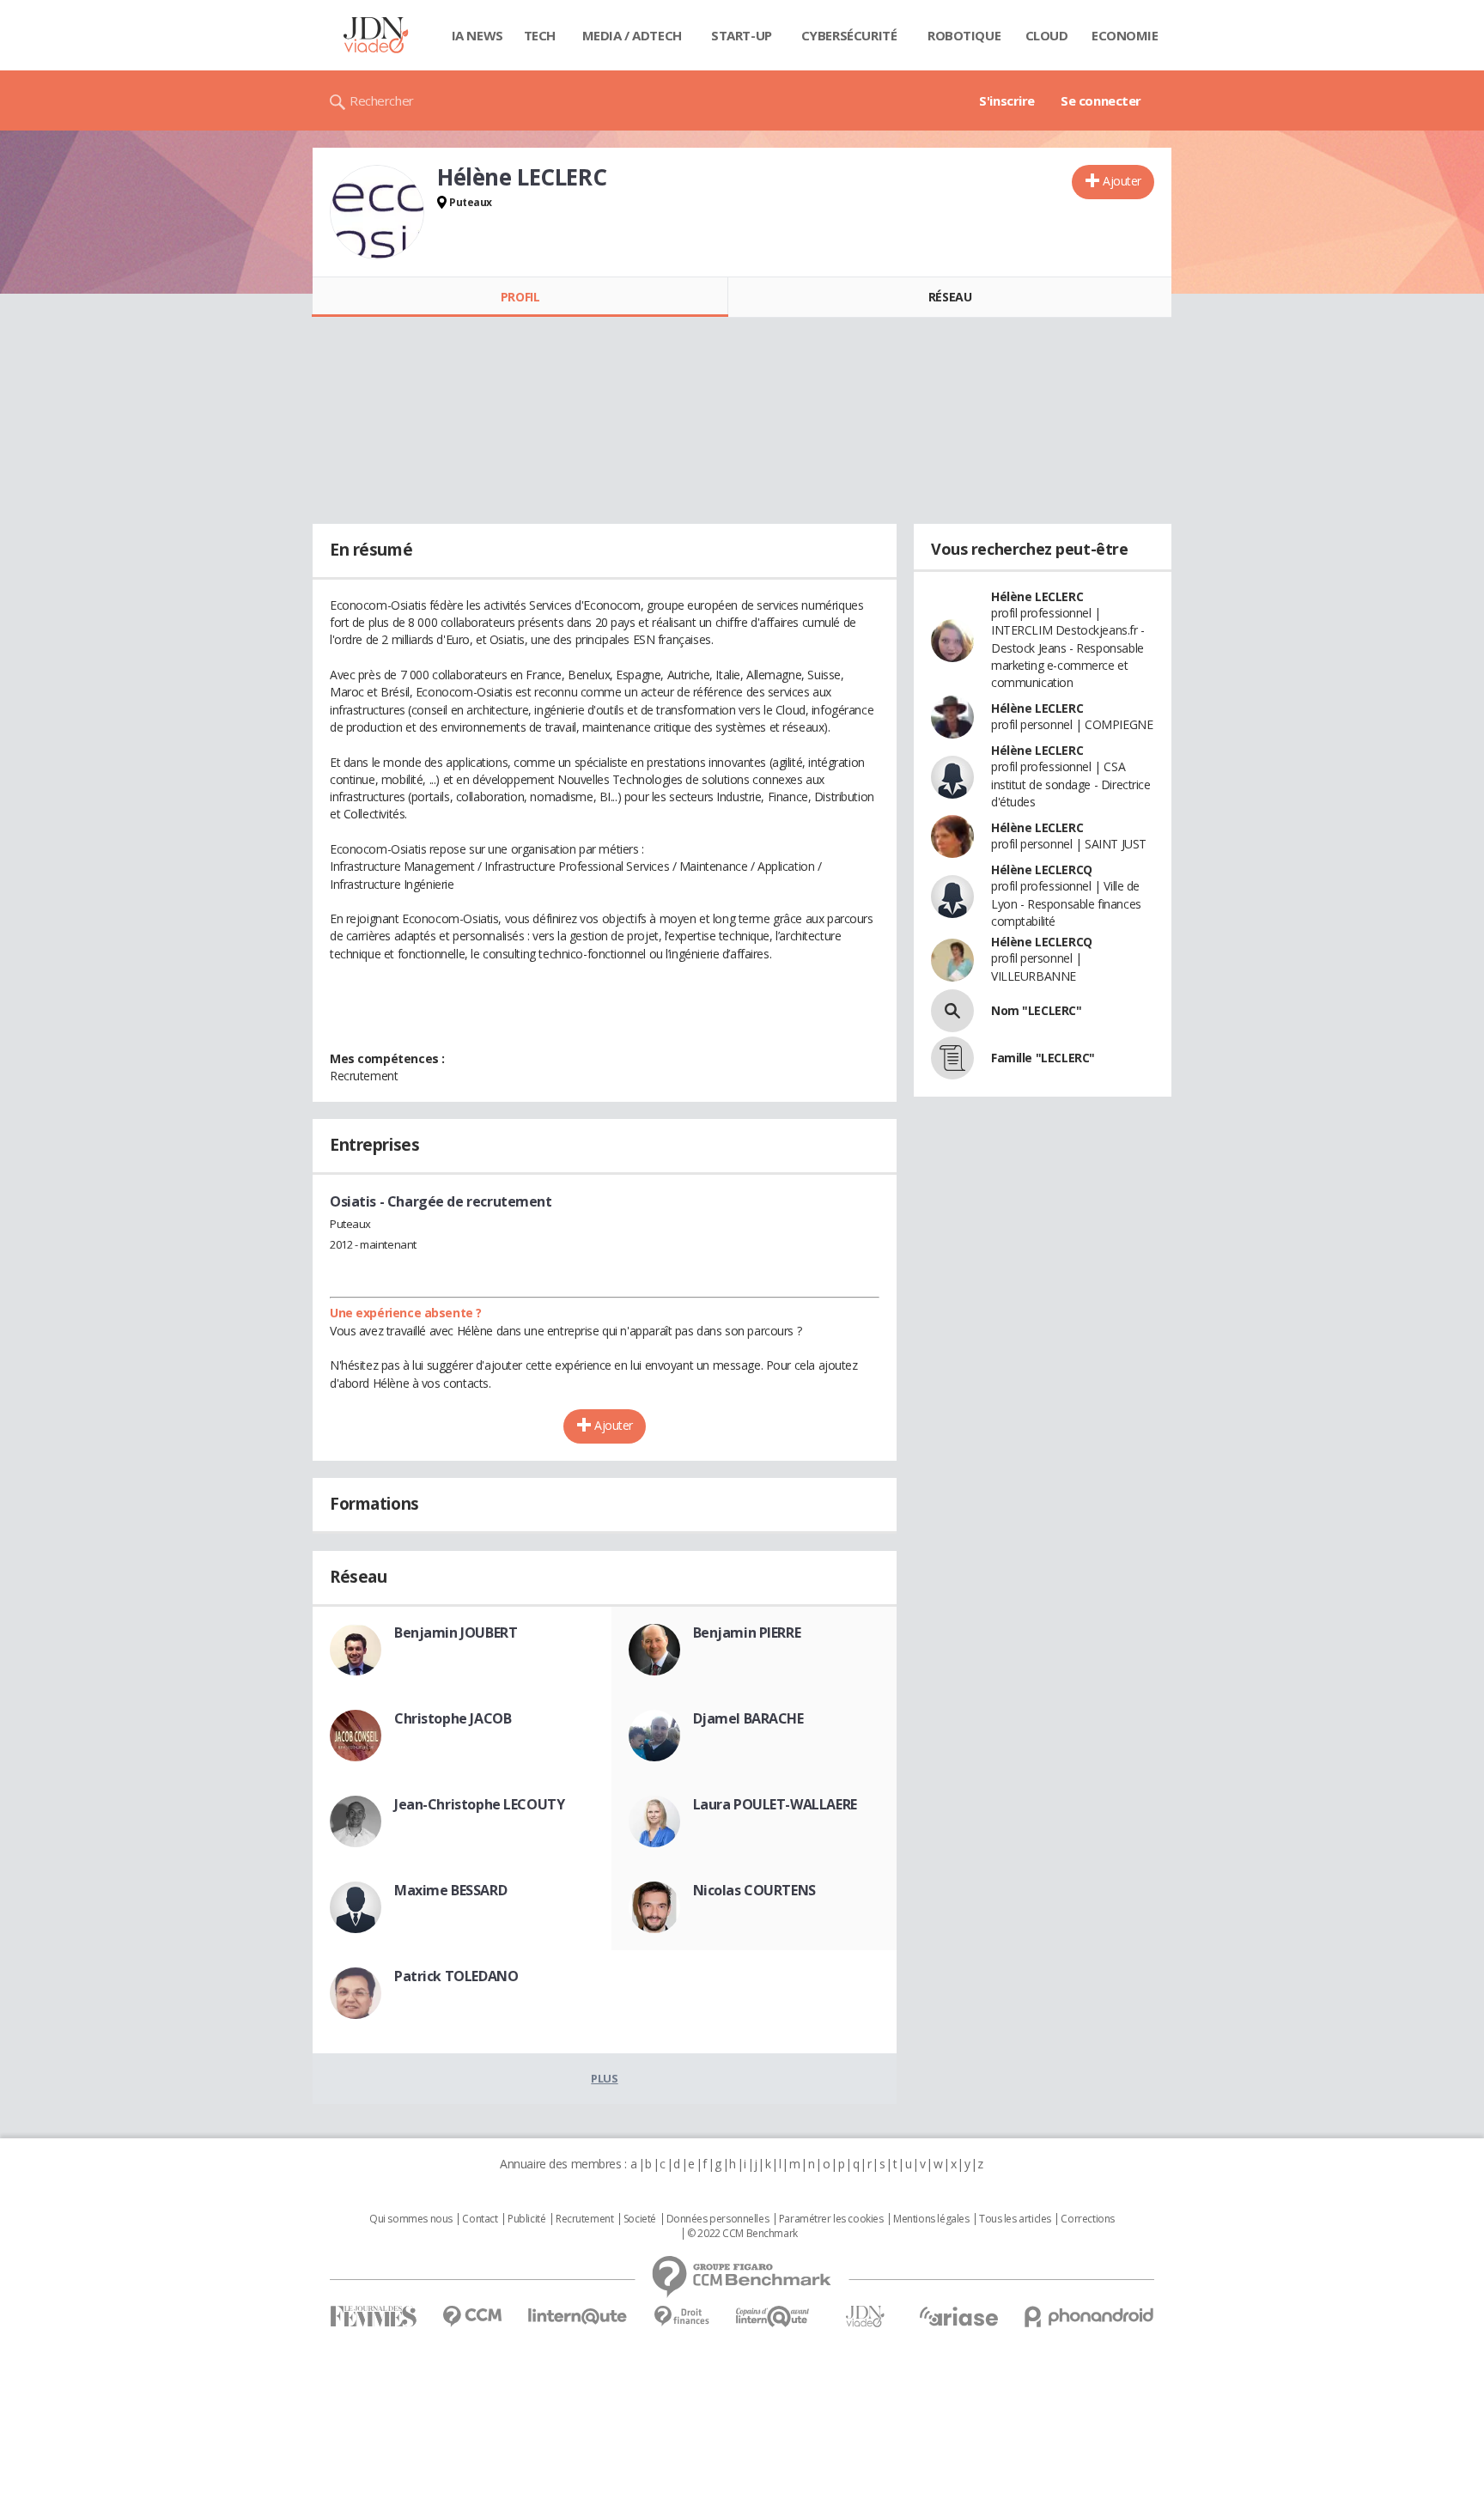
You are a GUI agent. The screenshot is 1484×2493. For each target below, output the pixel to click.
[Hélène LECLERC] (377, 212)
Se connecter (1101, 100)
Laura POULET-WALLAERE (775, 1804)
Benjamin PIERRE (747, 1633)
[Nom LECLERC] (952, 1011)
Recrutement (584, 2219)
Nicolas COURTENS (754, 1890)
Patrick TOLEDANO (456, 1976)
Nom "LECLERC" (1037, 1010)
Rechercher (382, 100)
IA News (477, 35)
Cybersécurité (849, 35)
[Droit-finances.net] (681, 2317)
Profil (520, 297)
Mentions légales (931, 2219)
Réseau (950, 297)
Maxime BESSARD (450, 1890)
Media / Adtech (632, 35)
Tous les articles (1015, 2219)
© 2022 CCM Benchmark (742, 2234)
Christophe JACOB (453, 1718)
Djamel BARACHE (748, 1718)
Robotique (964, 35)
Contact (480, 2219)
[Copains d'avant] (773, 2317)
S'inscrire (1007, 100)
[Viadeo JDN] (865, 2317)
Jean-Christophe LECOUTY (479, 1804)
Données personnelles (718, 2219)
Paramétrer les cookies (831, 2219)
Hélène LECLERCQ (1042, 870)
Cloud (1047, 35)
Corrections (1087, 2219)
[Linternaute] (578, 2317)
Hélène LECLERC (1037, 596)
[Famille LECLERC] (952, 1058)
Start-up (742, 35)
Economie (1125, 35)
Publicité (526, 2219)
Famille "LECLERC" (1043, 1058)
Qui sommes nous (411, 2219)
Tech (540, 35)
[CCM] (472, 2317)
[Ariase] (958, 2316)
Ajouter (1122, 181)
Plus (604, 2078)
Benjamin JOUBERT (456, 1633)
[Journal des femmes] (373, 2317)
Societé (640, 2219)
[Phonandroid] (1089, 2317)
